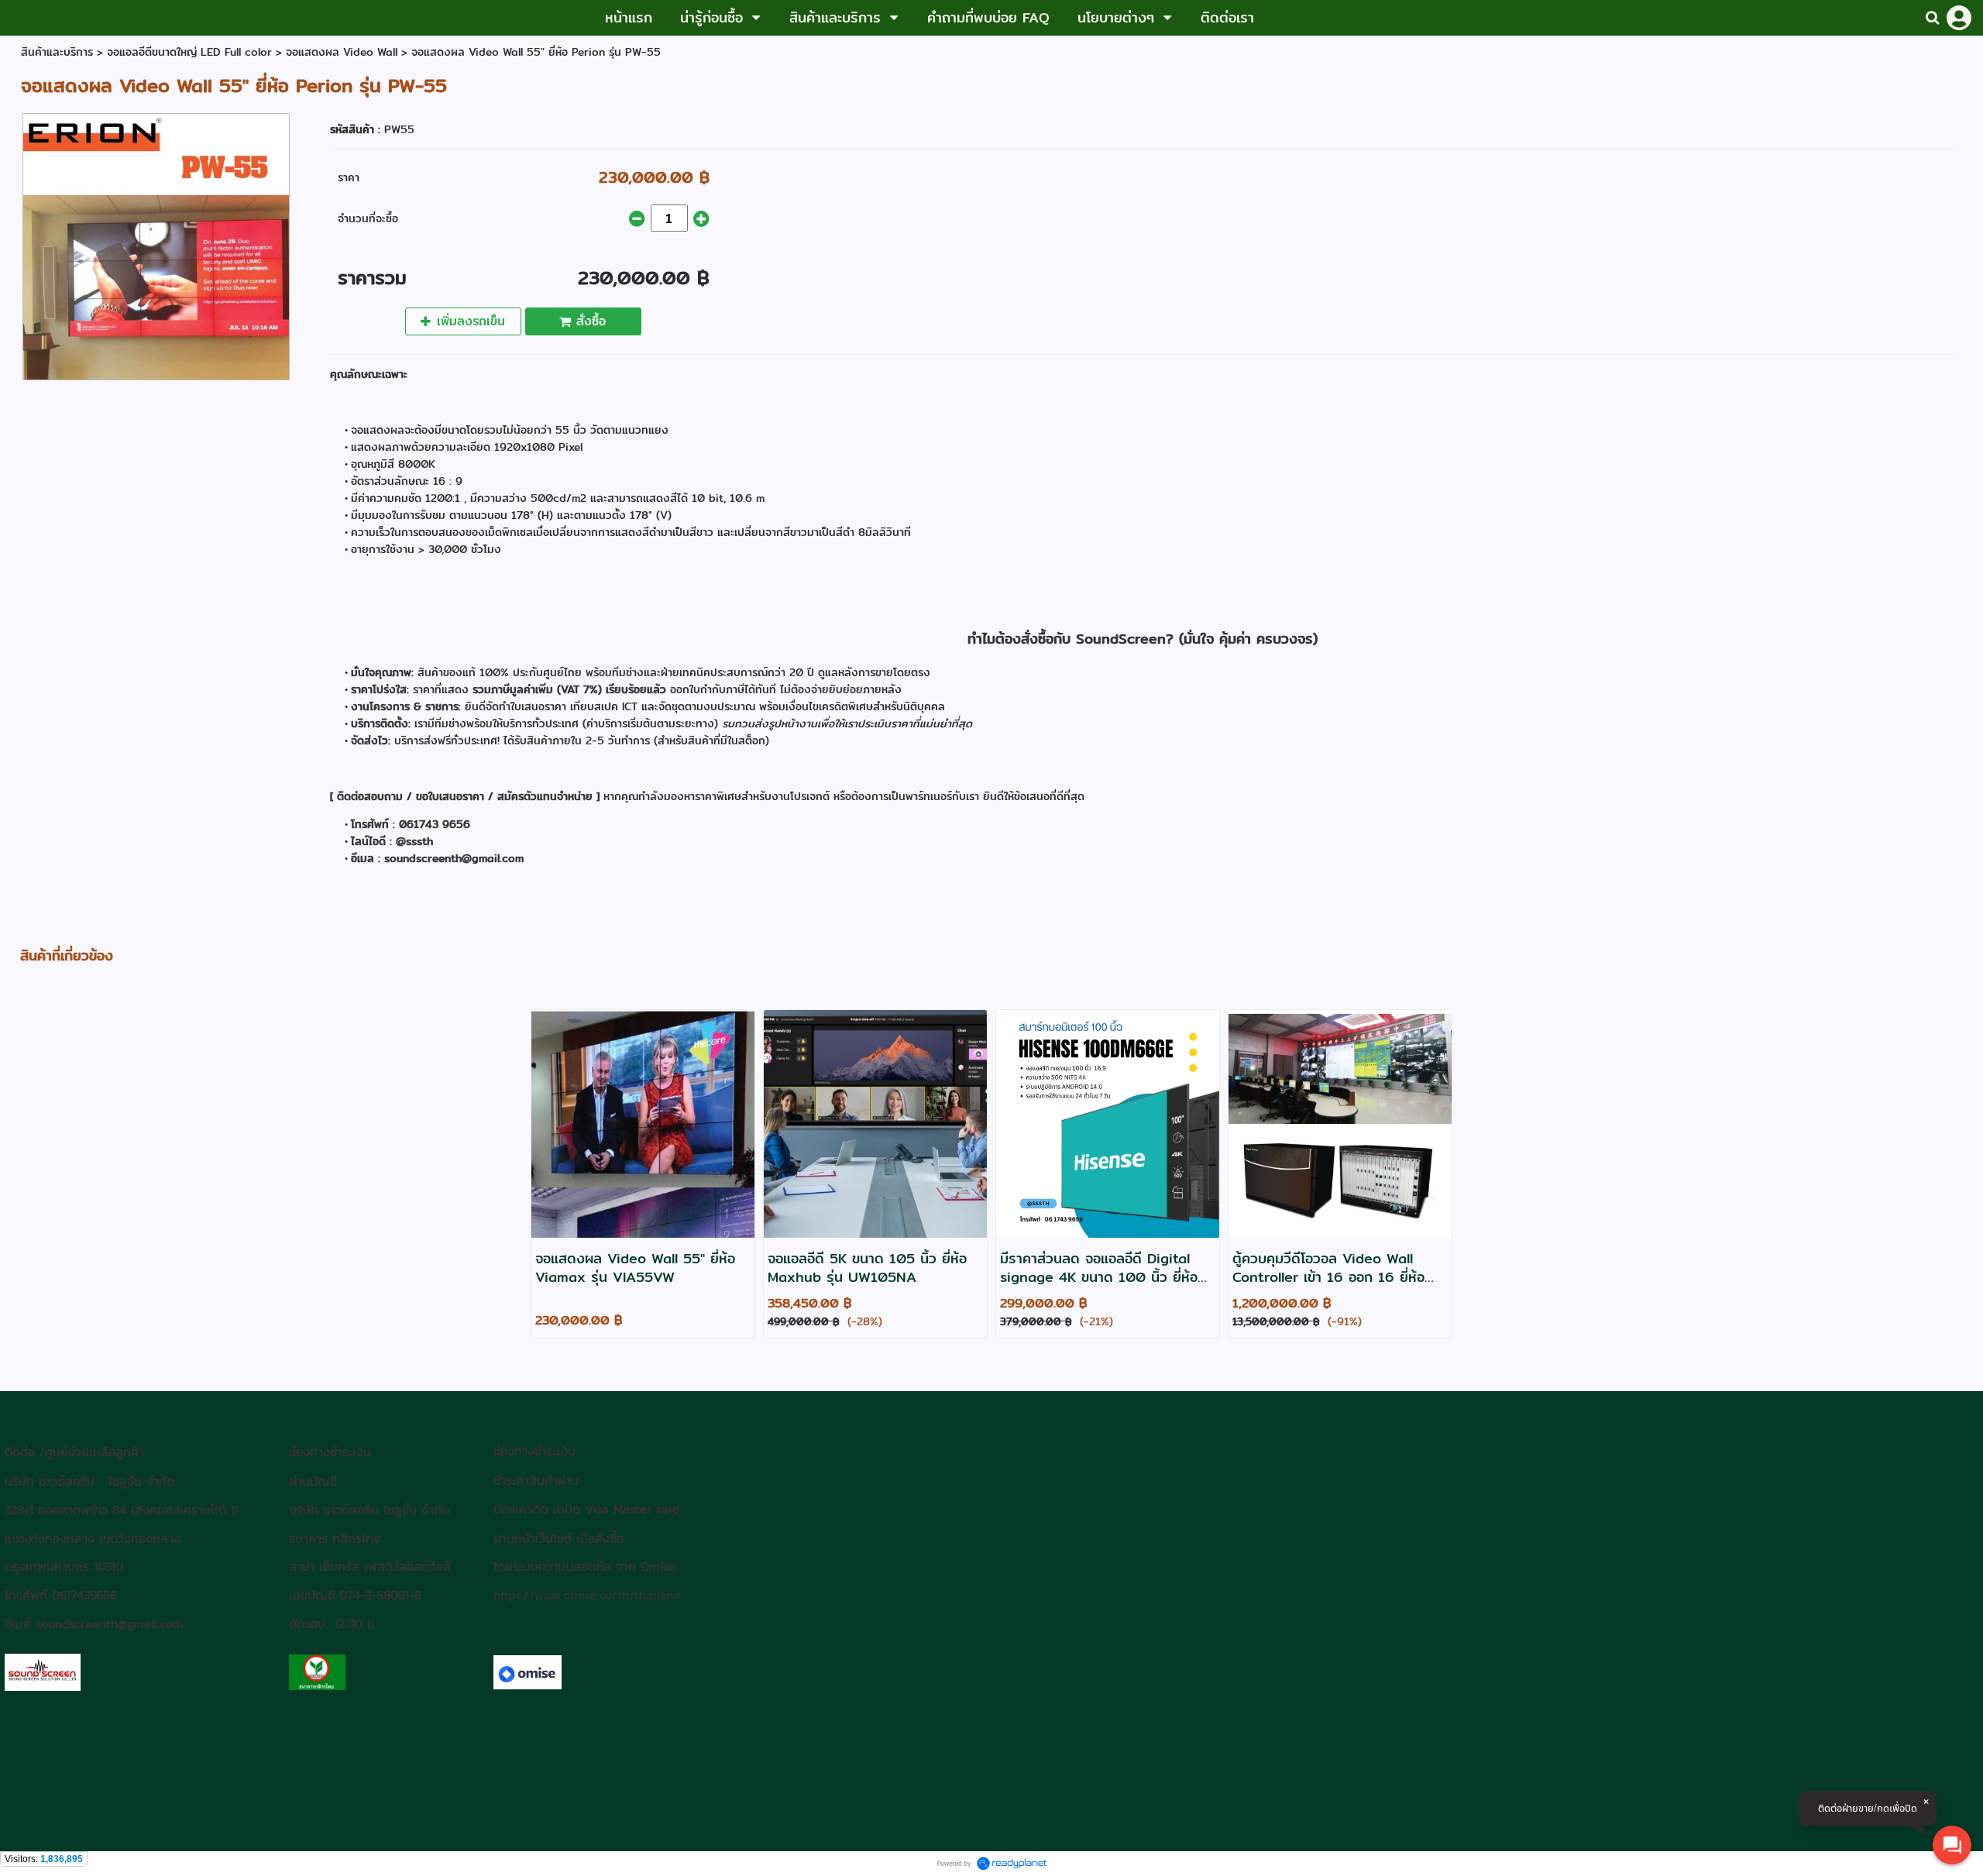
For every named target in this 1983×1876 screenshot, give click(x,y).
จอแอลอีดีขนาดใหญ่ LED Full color (189, 52)
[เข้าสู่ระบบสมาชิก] (1959, 18)
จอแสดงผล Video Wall (344, 52)
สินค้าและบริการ (57, 52)
